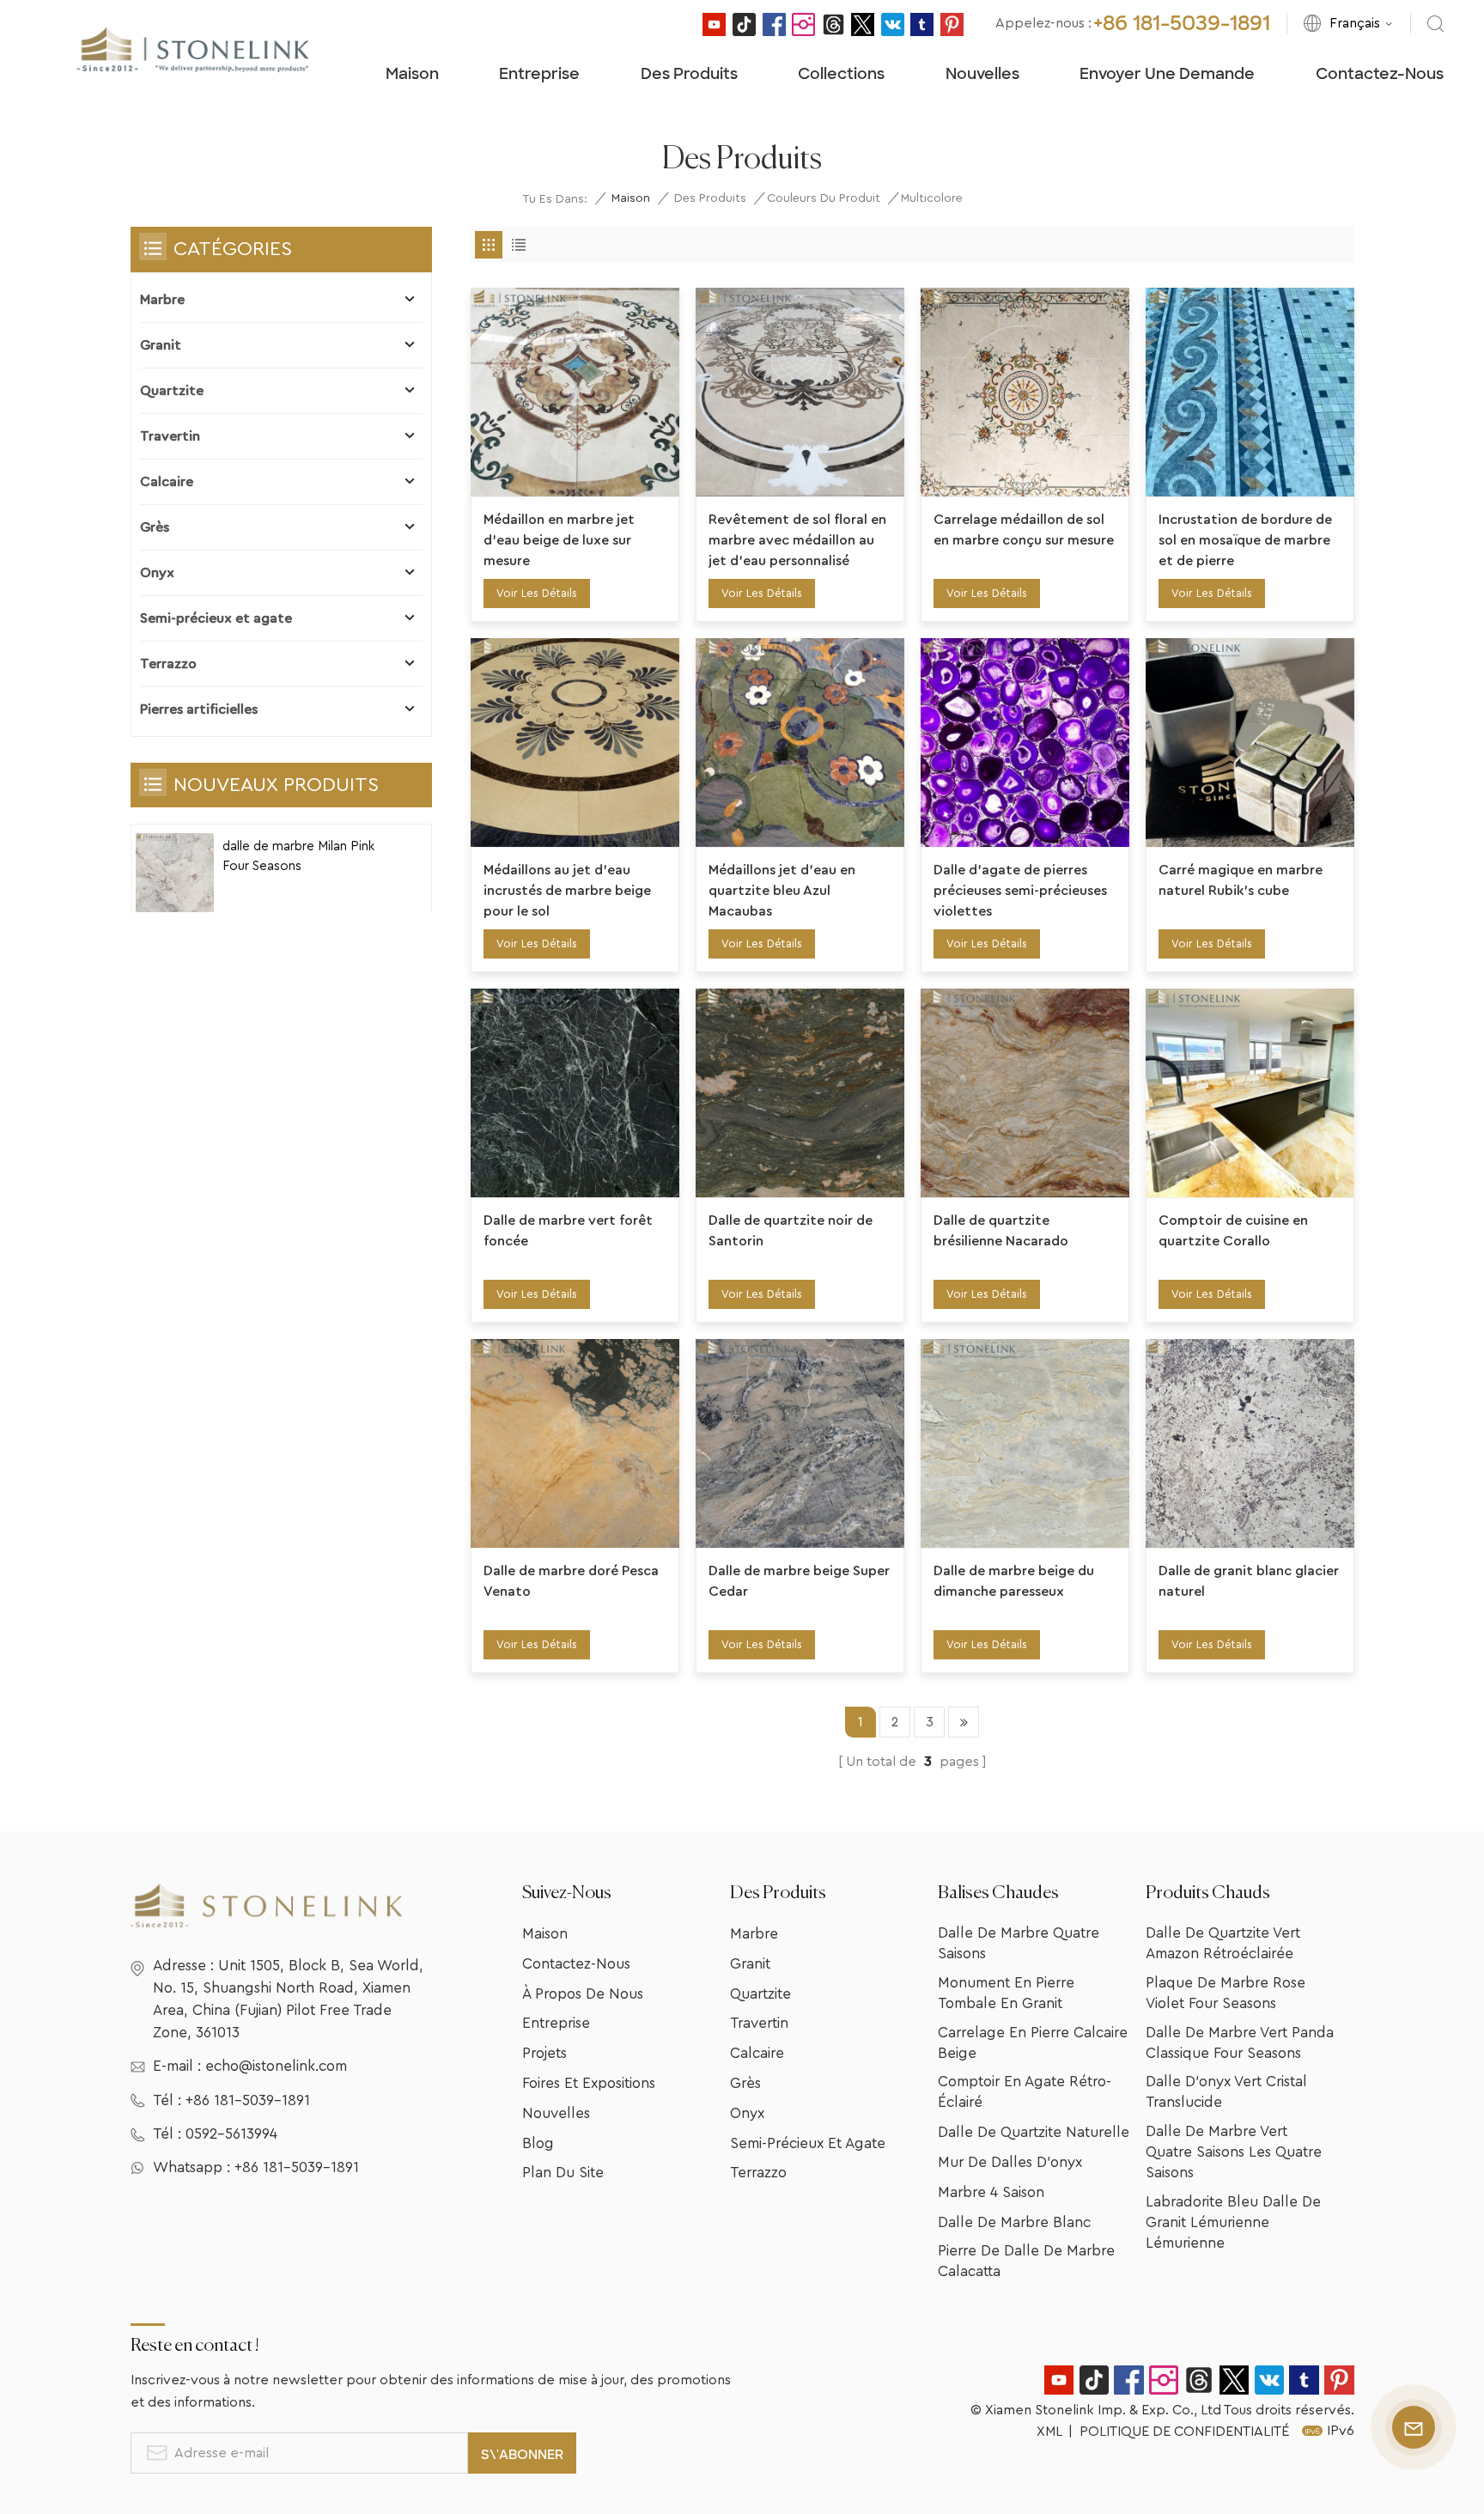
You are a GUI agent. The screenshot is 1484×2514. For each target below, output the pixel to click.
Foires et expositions (589, 2083)
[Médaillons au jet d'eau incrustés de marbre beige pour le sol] (575, 743)
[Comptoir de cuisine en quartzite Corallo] (1250, 1093)
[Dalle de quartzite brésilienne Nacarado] (1025, 1093)
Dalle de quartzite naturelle (1034, 2132)
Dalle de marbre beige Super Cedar (799, 1581)
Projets (544, 2053)
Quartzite (172, 391)
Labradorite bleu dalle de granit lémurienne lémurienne (1233, 2222)
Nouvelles (982, 74)
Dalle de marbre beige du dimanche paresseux (1014, 1581)
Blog (538, 2143)
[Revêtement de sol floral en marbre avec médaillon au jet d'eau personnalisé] (800, 392)
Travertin (170, 436)
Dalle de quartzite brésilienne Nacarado (1001, 1231)
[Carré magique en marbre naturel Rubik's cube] (1250, 743)
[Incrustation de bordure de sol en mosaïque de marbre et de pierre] (1250, 392)
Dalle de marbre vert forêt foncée (568, 1231)
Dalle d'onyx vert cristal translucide (1226, 2092)
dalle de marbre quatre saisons (1019, 1943)
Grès (155, 527)
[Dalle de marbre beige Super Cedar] (800, 1443)
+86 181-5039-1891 (1182, 23)
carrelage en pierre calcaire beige (1033, 2043)
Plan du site (563, 2173)
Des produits (689, 74)
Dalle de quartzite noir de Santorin (791, 1231)
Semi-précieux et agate (216, 618)
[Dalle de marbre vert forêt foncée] (575, 1093)
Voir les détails (537, 593)
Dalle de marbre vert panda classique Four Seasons (1240, 2043)
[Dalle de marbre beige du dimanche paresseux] (1025, 1443)
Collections (841, 74)
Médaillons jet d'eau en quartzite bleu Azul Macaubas (782, 891)
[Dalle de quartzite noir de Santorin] (800, 1093)
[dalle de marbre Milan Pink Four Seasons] (175, 873)
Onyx (157, 573)
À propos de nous (583, 1994)
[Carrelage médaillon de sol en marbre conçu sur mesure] (1025, 392)
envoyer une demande (1167, 74)
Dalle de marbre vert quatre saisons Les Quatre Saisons (1234, 2152)
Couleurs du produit (824, 198)
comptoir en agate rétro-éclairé (1025, 2092)
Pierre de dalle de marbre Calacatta (1026, 2261)
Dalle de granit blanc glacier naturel (1249, 1581)
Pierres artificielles (199, 709)
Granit (161, 345)
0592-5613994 (231, 2134)
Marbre (162, 300)
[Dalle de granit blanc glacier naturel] (1250, 1443)
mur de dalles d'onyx (1010, 2162)
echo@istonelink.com (276, 2066)
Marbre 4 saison (991, 2192)
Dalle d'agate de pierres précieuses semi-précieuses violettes (1020, 891)
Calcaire (167, 482)
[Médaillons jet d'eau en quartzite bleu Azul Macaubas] (800, 743)
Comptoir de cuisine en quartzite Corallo (1233, 1231)
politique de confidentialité (1184, 2432)
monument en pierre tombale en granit (1006, 1993)
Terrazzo (168, 664)
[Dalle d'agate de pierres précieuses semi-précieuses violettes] (1025, 743)
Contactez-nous (1380, 74)
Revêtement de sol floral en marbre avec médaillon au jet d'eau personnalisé (797, 540)
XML (1049, 2432)
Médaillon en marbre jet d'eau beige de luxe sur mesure (559, 540)
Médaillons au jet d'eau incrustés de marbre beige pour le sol (567, 891)
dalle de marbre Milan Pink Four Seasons (298, 856)
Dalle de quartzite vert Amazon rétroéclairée (1223, 1943)
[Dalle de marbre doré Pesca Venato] (575, 1443)
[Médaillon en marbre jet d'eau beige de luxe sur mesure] (575, 392)
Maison (412, 74)
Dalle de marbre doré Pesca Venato (571, 1581)
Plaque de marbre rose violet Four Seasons (1226, 1993)
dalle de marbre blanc (1014, 2222)
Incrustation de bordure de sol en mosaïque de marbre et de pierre (1245, 540)
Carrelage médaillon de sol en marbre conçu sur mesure (1024, 530)
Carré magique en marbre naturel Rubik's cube (1241, 880)
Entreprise (539, 74)
